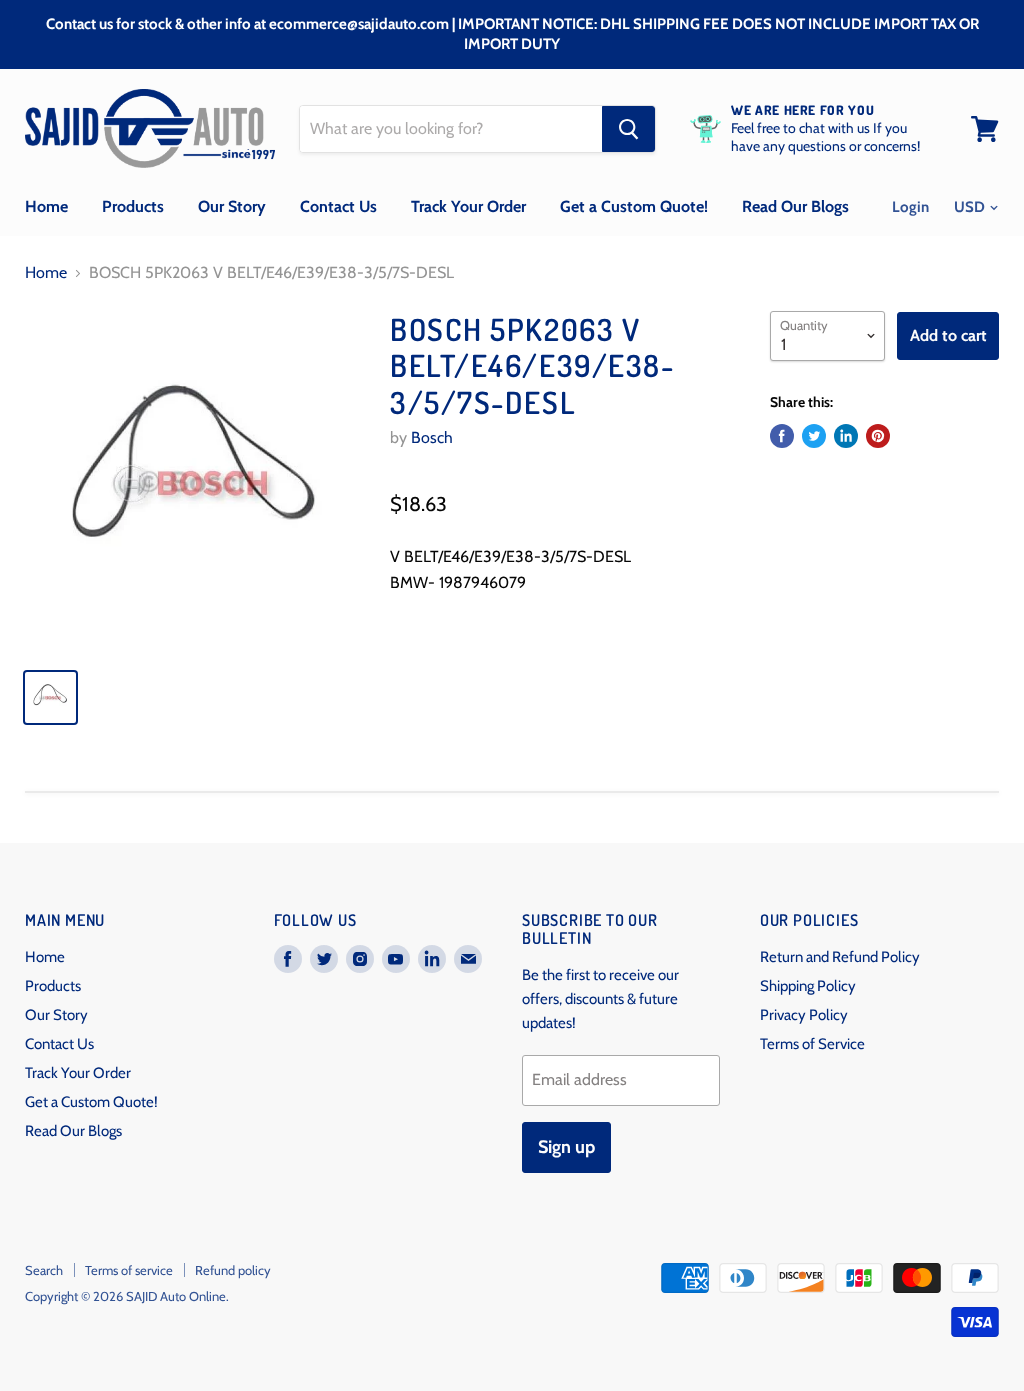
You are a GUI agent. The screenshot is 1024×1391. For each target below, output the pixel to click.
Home (46, 206)
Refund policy (233, 1270)
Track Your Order (468, 206)
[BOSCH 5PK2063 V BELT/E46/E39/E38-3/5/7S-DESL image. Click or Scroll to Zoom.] (195, 481)
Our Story (232, 206)
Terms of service (129, 1270)
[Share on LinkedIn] (846, 436)
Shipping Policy (808, 986)
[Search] (628, 129)
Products (133, 206)
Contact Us (338, 206)
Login (910, 207)
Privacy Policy (804, 1015)
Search (44, 1270)
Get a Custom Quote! (634, 206)
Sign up (566, 1147)
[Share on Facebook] (782, 436)
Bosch (432, 437)
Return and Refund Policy (840, 957)
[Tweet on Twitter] (814, 436)
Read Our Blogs (795, 206)
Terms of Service (812, 1044)
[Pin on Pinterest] (878, 436)
